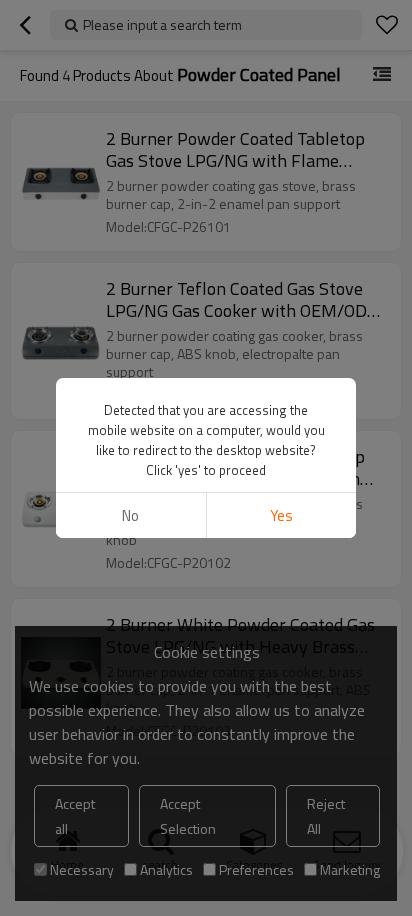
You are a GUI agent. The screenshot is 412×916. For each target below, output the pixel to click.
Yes (281, 515)
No (130, 515)
